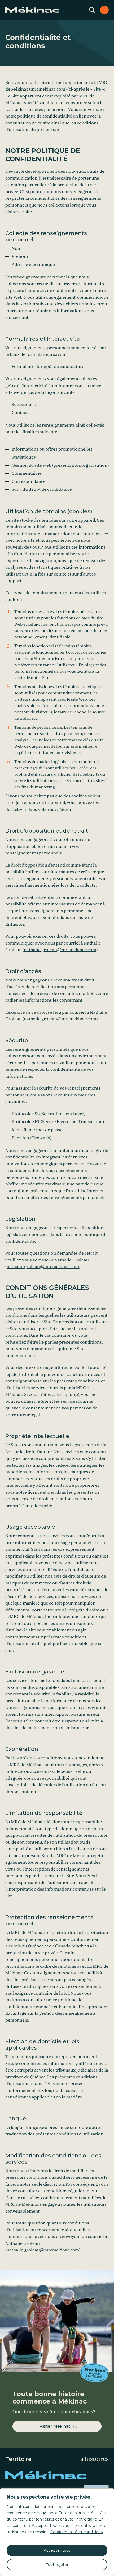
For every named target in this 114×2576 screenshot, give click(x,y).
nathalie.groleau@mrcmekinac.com (60, 950)
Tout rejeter (57, 2565)
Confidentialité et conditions (76, 2532)
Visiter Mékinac (55, 2426)
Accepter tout (57, 2550)
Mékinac (57, 2475)
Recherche (92, 10)
